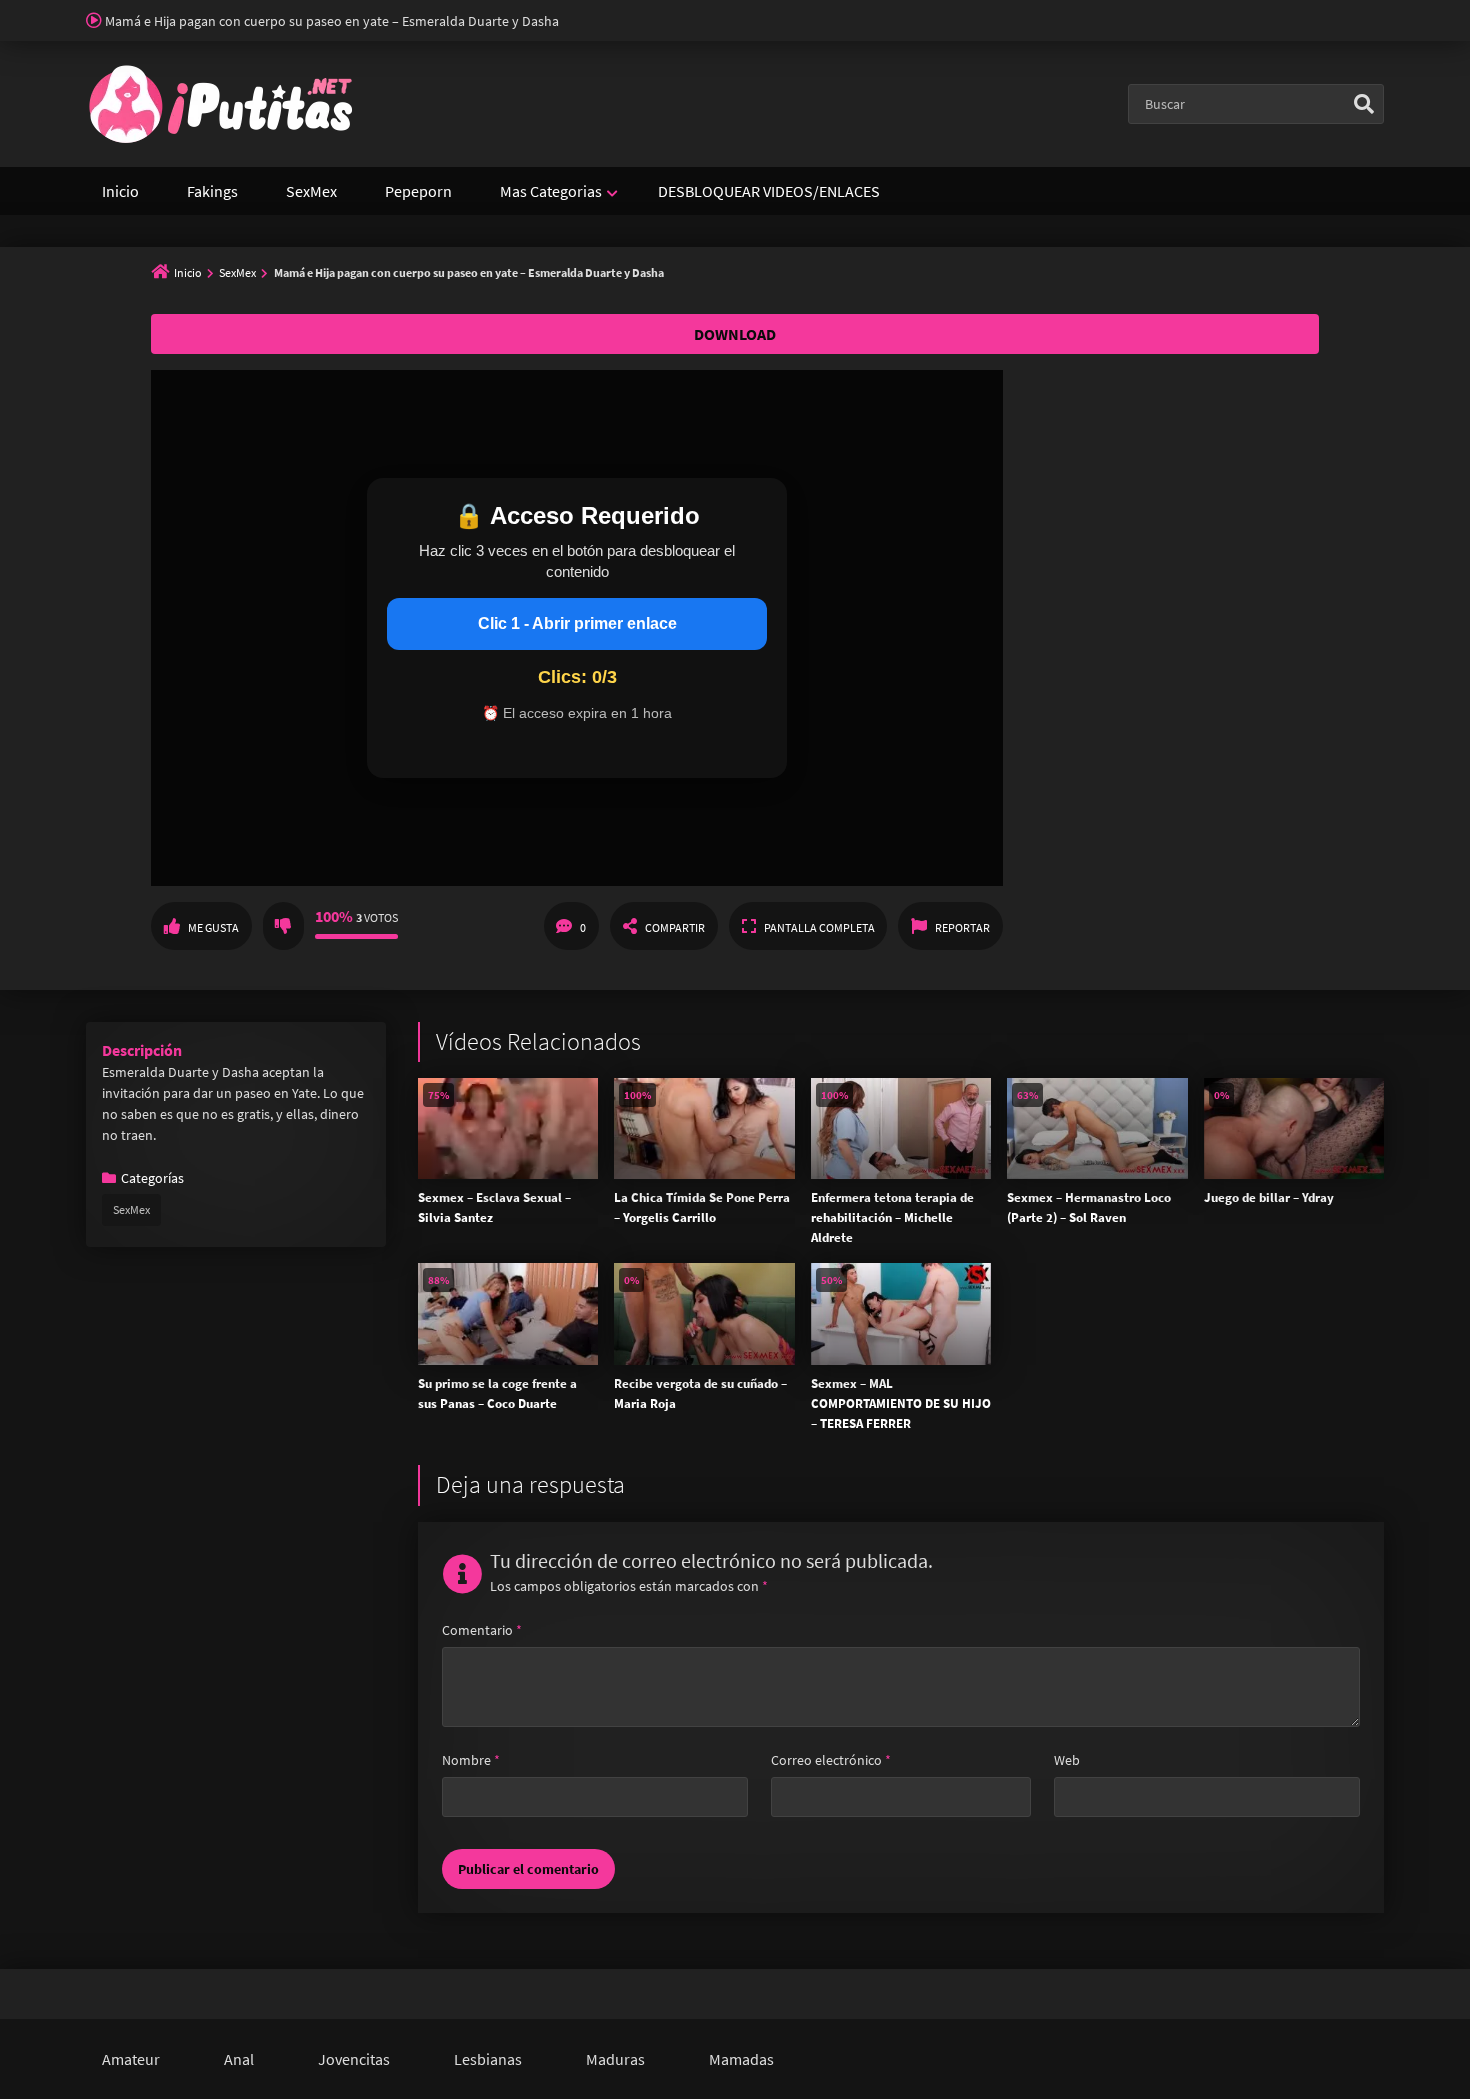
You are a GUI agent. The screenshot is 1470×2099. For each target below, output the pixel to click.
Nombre (471, 1760)
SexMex (311, 191)
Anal (239, 2059)
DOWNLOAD (735, 334)
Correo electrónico (831, 1760)
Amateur (131, 2059)
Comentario (482, 1630)
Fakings (212, 191)
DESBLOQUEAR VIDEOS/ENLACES (769, 191)
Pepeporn (418, 191)
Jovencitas (354, 2059)
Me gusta (213, 927)
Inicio (120, 191)
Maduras (615, 2059)
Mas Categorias (551, 191)
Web (1067, 1760)
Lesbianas (488, 2059)
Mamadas (741, 2059)
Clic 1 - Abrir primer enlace (577, 623)
